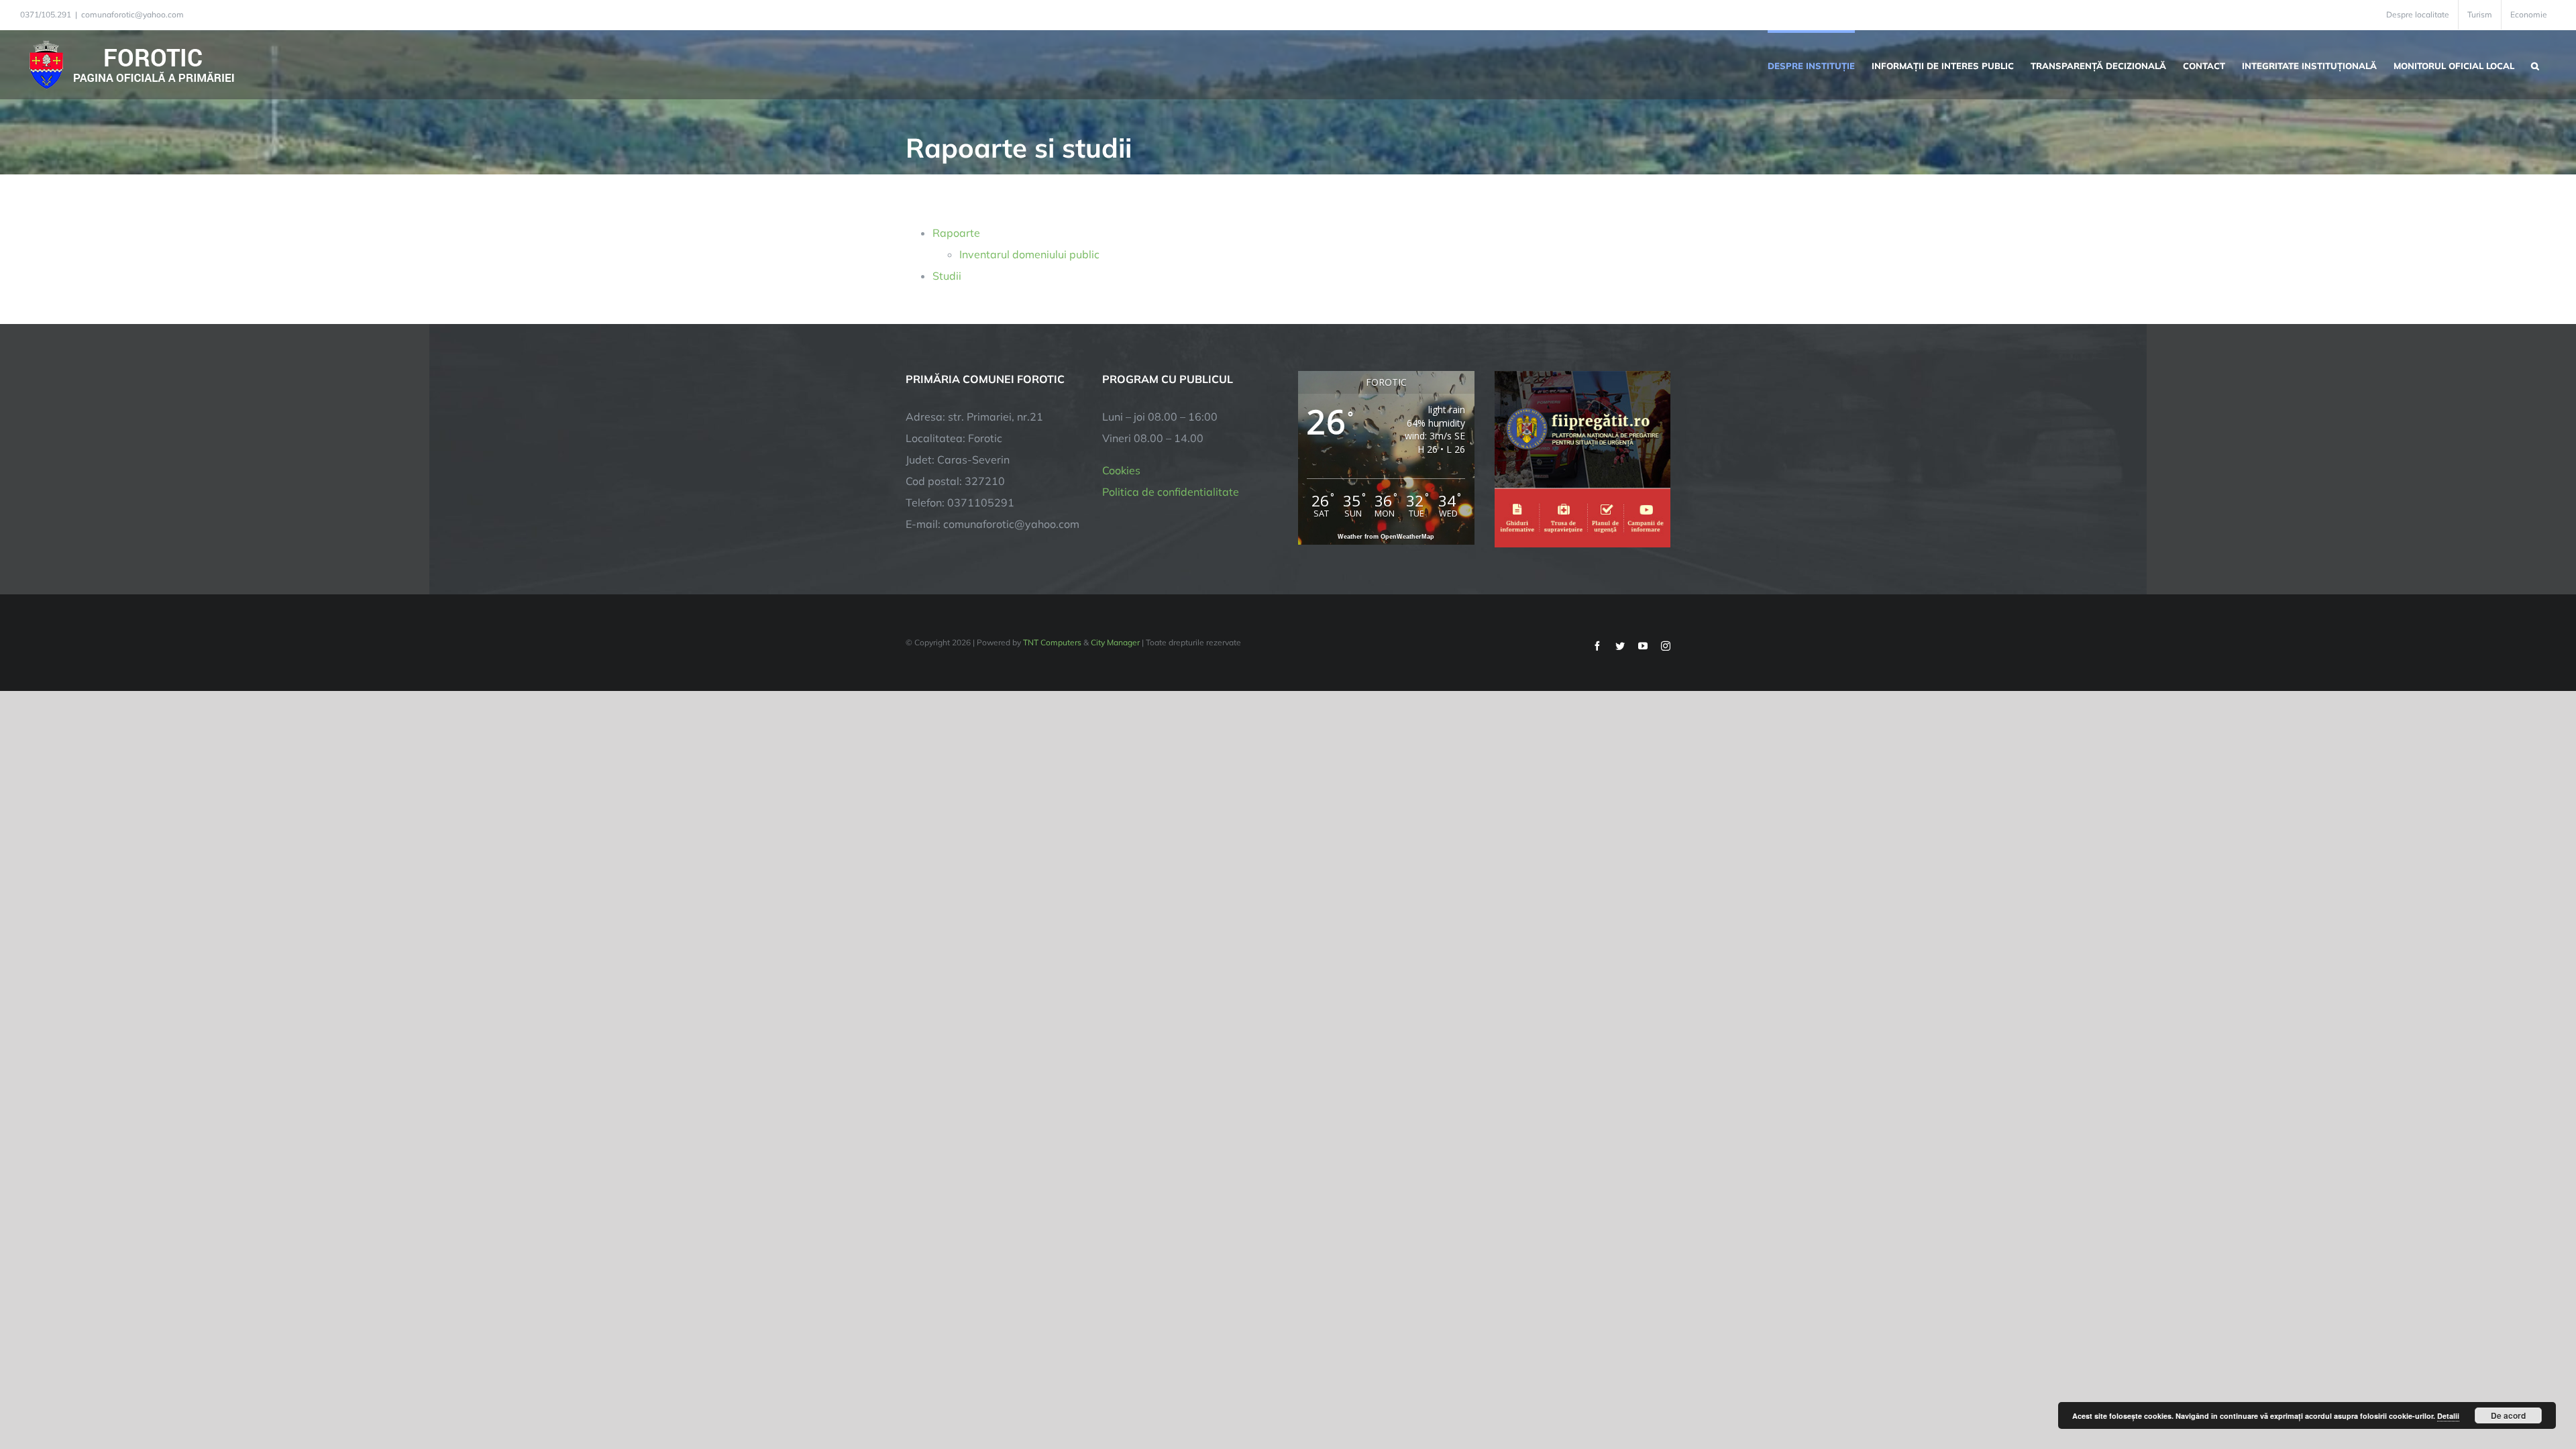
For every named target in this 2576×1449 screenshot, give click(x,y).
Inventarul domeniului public (1029, 254)
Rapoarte (956, 233)
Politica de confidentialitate (1171, 492)
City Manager (1115, 642)
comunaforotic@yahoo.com (132, 14)
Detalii (2448, 1416)
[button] (2535, 64)
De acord (2508, 1415)
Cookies (1121, 470)
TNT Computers (1052, 642)
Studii (947, 276)
